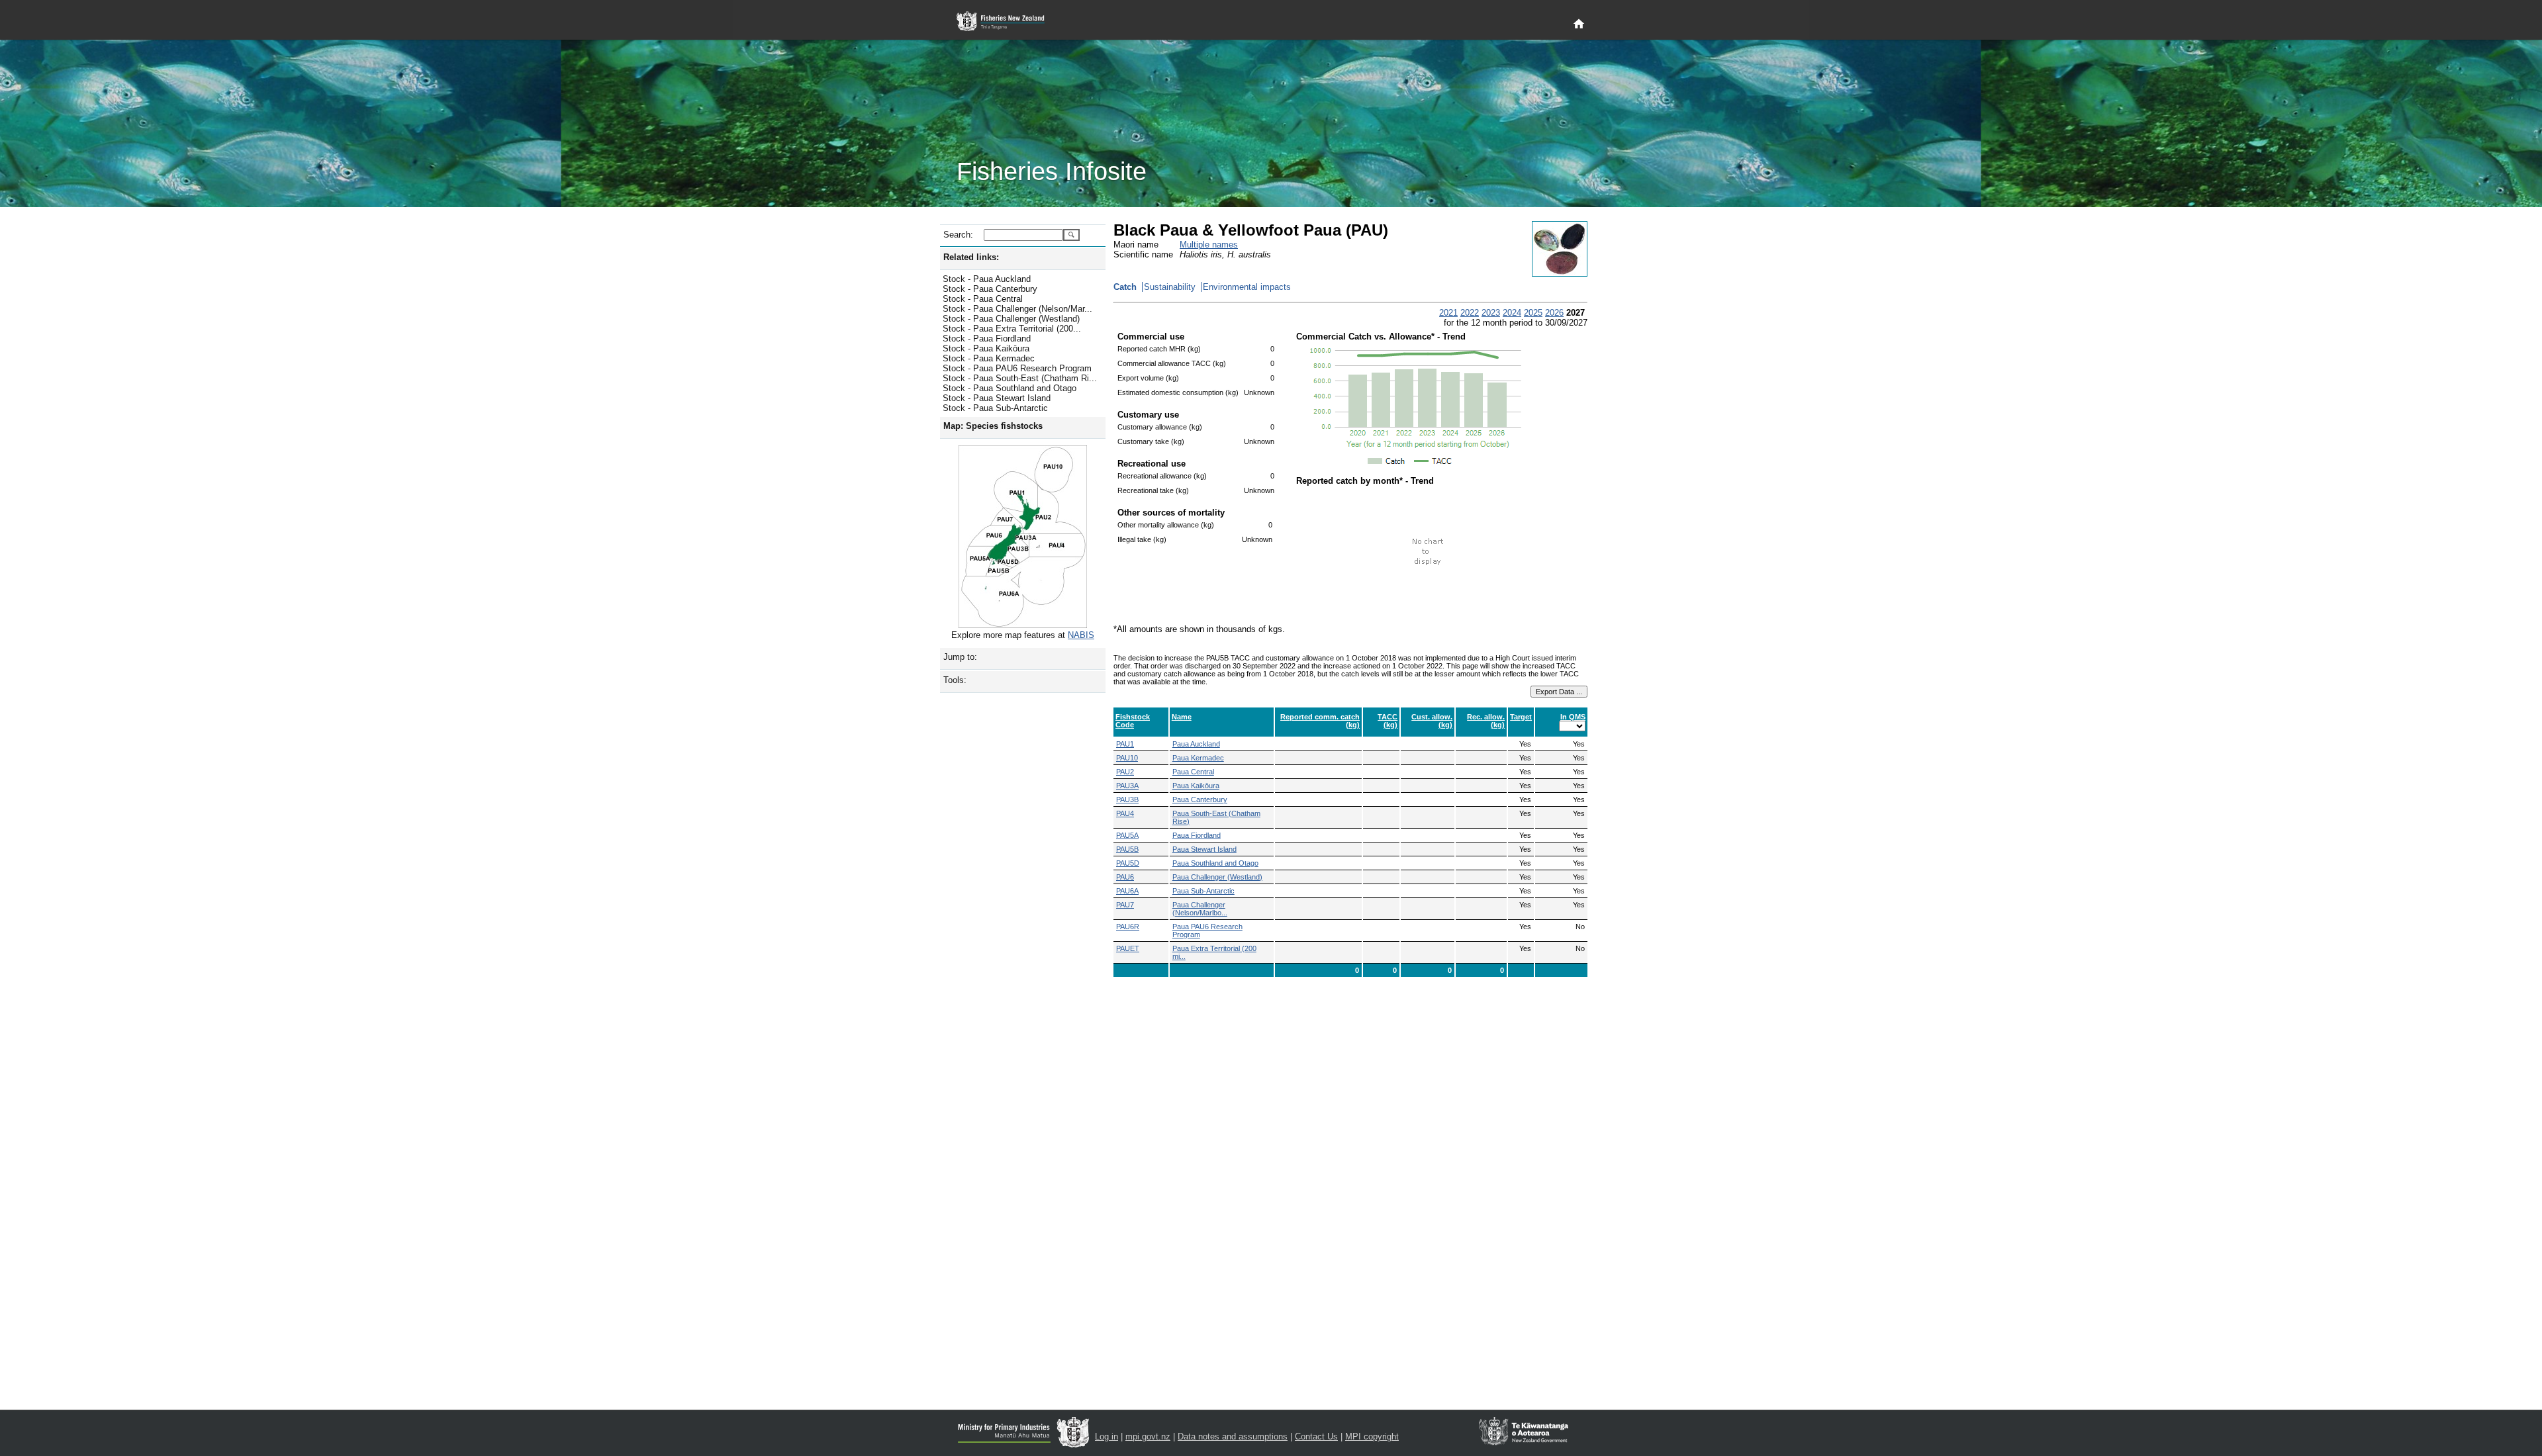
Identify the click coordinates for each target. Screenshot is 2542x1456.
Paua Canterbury (1200, 799)
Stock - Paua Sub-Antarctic (995, 408)
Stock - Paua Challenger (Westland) (1011, 319)
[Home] (1579, 24)
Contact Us (1316, 1436)
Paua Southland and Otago (1215, 863)
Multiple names (1209, 245)
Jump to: (960, 657)
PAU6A (1127, 891)
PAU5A (1127, 835)
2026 (1554, 313)
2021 (1448, 313)
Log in (1106, 1436)
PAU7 (1125, 905)
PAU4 (1125, 813)
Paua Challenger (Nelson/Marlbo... (1200, 909)
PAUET (1128, 948)
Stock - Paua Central (983, 299)
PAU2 (1125, 772)
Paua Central (1193, 772)
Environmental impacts (1247, 287)
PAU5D (1128, 863)
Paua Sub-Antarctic (1203, 891)
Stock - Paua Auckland (987, 279)
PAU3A (1127, 786)
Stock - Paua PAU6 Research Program (1017, 368)
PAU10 (1127, 758)
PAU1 (1125, 744)
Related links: (971, 257)
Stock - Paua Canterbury (990, 289)
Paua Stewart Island (1204, 849)
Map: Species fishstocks (993, 426)
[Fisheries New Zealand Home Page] (1008, 22)
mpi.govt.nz (1148, 1436)
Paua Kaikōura (1196, 786)
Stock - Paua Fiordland (987, 339)
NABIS (1081, 635)
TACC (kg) (1388, 721)
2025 (1533, 313)
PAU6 (1125, 877)
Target (1521, 717)
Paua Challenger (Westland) (1217, 877)
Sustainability (1170, 287)
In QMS (1573, 717)
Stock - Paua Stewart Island (997, 398)
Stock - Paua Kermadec (989, 358)
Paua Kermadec (1198, 758)
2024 (1512, 313)
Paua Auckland (1196, 744)
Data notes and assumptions (1233, 1436)
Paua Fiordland (1197, 835)
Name (1182, 717)
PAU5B (1127, 849)
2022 (1470, 313)
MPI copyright (1372, 1436)
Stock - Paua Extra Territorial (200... (1012, 329)
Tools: (955, 680)
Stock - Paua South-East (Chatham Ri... (1020, 378)
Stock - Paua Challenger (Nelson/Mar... (1017, 309)
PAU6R (1128, 927)
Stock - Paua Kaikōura (986, 348)
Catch (1125, 287)
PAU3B (1127, 799)
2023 (1491, 313)
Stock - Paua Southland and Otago (1010, 388)
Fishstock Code (1133, 721)
